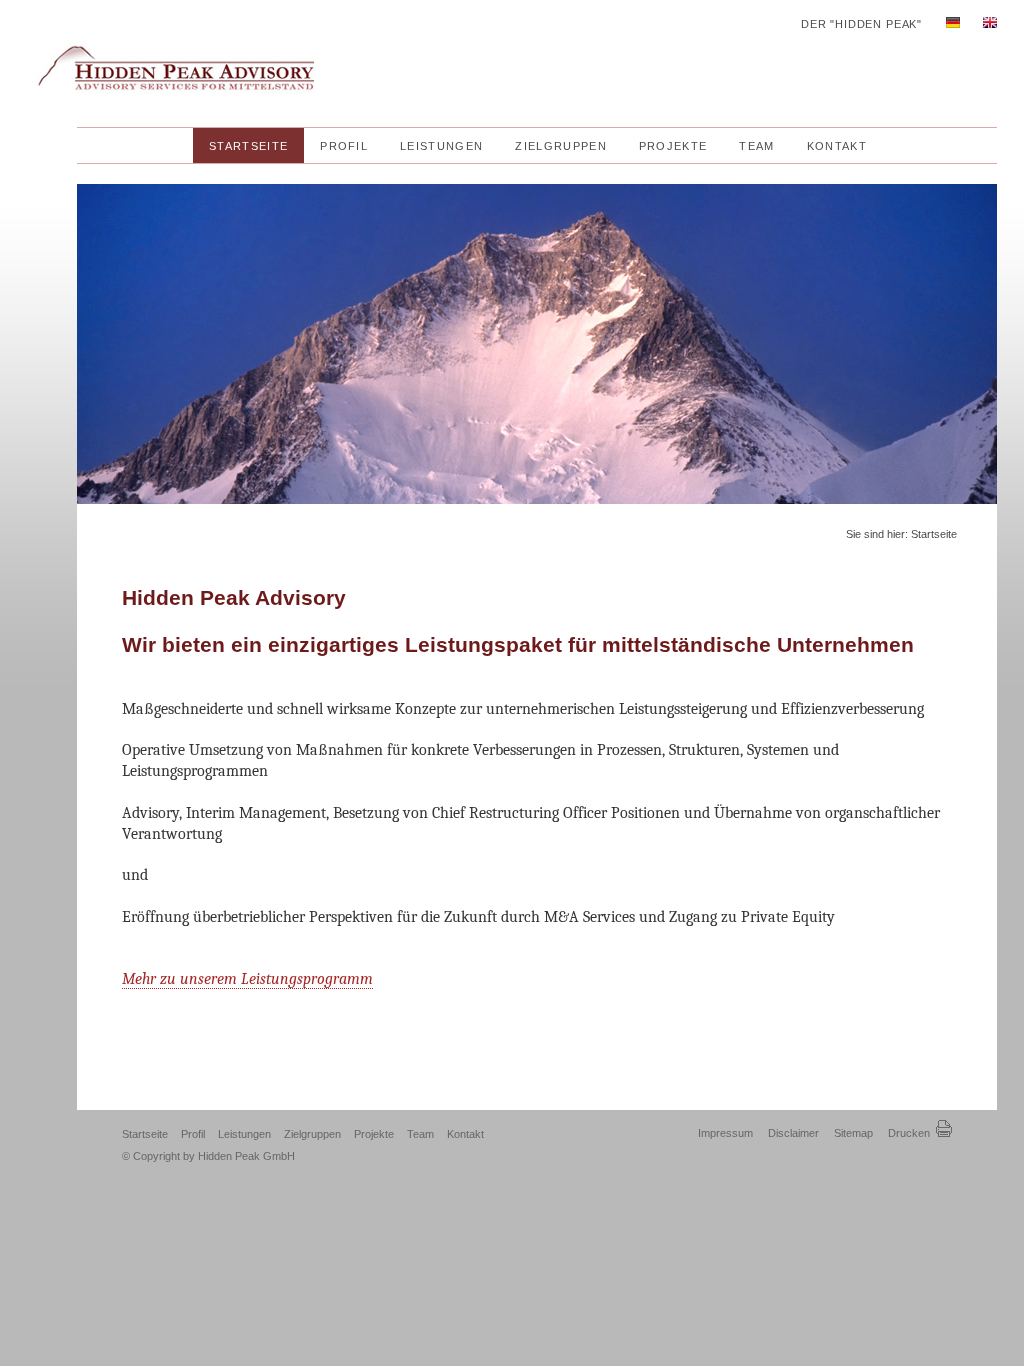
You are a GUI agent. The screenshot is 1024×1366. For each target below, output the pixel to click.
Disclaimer (793, 1133)
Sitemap (853, 1133)
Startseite (146, 1134)
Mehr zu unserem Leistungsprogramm (247, 979)
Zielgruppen (314, 1134)
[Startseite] (170, 112)
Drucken (910, 1133)
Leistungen (246, 1134)
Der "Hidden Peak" (861, 24)
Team (422, 1134)
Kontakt (465, 1134)
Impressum (725, 1133)
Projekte (375, 1134)
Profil (194, 1134)
